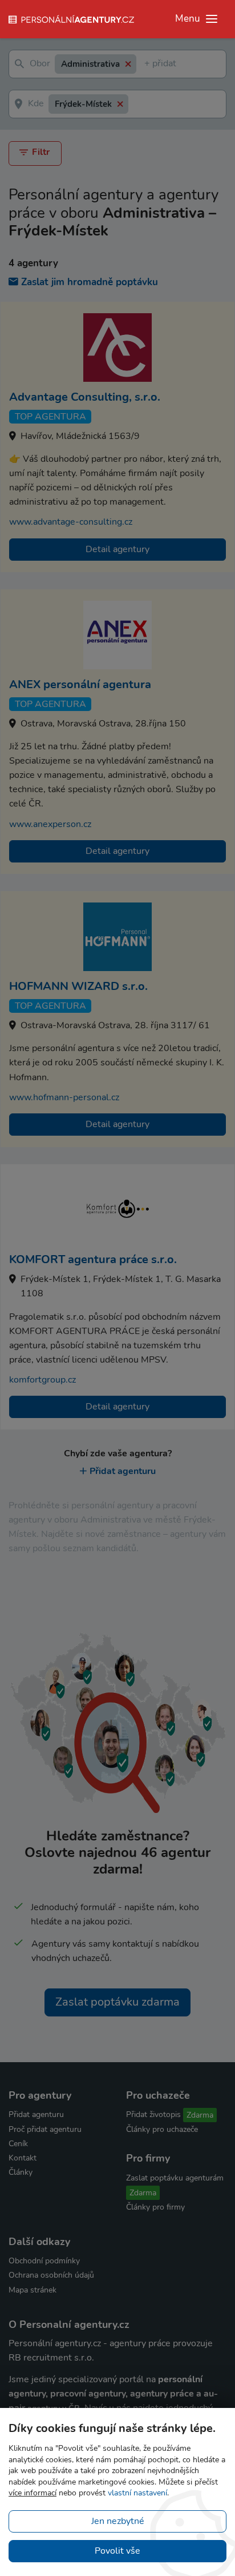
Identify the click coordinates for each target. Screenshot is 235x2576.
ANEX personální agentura (80, 684)
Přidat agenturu (123, 1471)
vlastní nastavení (137, 2493)
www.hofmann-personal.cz (64, 1097)
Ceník (18, 2144)
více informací (33, 2493)
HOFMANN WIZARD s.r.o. (78, 986)
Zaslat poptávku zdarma (117, 2002)
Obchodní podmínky (44, 2261)
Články (21, 2172)
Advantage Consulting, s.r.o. (85, 397)
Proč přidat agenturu (45, 2129)
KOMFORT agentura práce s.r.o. (93, 1259)
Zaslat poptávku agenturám (175, 2178)
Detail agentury (117, 549)
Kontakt (23, 2158)
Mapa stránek (33, 2290)
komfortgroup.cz (42, 1380)
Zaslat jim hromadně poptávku (90, 282)
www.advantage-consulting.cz (71, 522)
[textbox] (147, 64)
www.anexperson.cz (50, 824)
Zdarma (200, 2115)
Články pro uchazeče (162, 2129)
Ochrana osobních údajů (51, 2275)
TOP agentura (50, 417)
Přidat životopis (153, 2114)
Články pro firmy (155, 2207)
